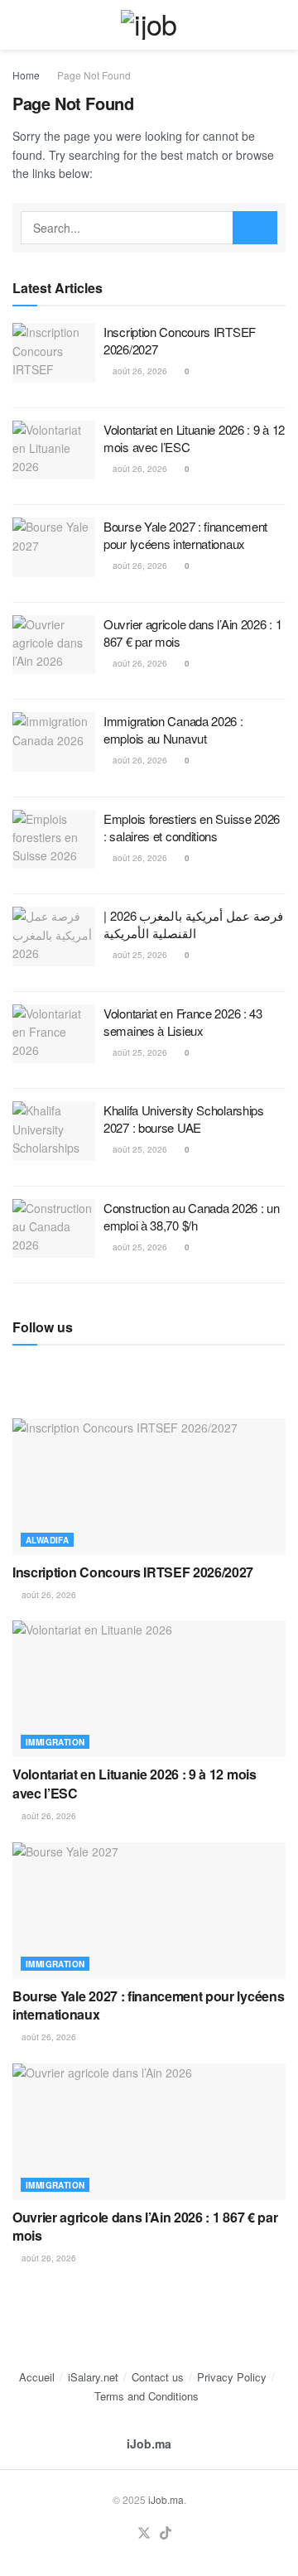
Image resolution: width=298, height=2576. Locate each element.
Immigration (55, 1742)
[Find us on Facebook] (103, 1371)
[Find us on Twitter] (144, 2533)
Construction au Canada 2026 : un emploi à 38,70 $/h (191, 1216)
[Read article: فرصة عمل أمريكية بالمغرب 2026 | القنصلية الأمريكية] (54, 937)
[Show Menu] (19, 25)
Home (26, 75)
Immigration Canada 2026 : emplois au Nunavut (173, 729)
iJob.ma (149, 2444)
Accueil (37, 2377)
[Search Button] (279, 25)
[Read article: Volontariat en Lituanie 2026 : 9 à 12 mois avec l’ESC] (54, 450)
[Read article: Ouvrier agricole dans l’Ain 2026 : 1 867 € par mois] (54, 645)
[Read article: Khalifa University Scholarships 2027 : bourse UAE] (54, 1131)
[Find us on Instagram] (46, 1371)
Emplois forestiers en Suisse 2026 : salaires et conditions (192, 827)
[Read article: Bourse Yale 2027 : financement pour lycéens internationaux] (54, 547)
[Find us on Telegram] (18, 1371)
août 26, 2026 (139, 371)
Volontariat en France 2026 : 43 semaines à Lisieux (183, 1022)
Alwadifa (47, 1540)
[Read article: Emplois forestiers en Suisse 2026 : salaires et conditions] (54, 840)
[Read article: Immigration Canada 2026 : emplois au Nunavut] (54, 742)
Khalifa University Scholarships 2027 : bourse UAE (184, 1119)
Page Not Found (94, 75)
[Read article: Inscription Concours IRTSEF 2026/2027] (54, 353)
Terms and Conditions (147, 2396)
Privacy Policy (232, 2377)
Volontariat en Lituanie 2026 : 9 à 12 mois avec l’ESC (135, 1783)
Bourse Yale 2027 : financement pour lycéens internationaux (185, 535)
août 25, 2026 (139, 955)
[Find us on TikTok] (166, 2533)
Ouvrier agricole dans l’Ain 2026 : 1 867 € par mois (145, 2226)
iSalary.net (93, 2377)
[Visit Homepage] (149, 25)
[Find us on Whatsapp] (74, 1371)
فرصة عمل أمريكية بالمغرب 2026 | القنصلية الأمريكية (193, 924)
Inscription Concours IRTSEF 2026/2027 (133, 1572)
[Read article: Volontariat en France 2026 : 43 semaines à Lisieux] (54, 1034)
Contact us (158, 2377)
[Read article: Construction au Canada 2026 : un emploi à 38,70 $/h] (54, 1229)
